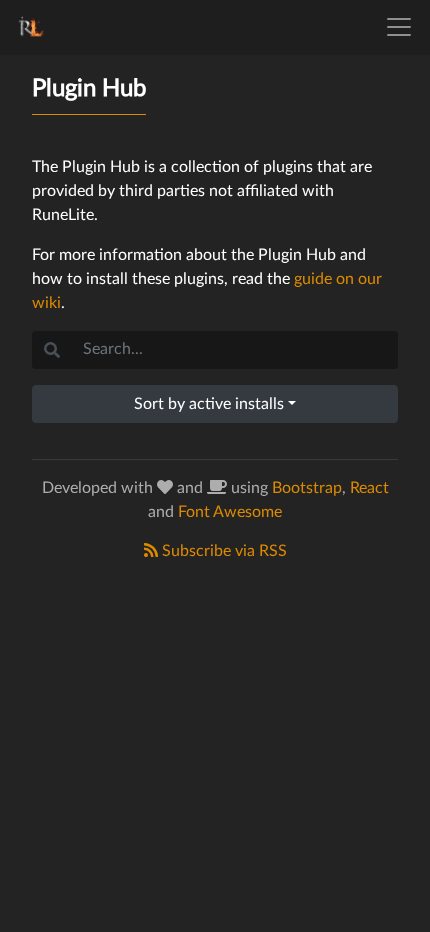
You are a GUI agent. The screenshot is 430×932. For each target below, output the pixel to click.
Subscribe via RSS (222, 551)
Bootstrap (307, 488)
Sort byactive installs (209, 404)
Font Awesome (230, 512)
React (369, 488)
